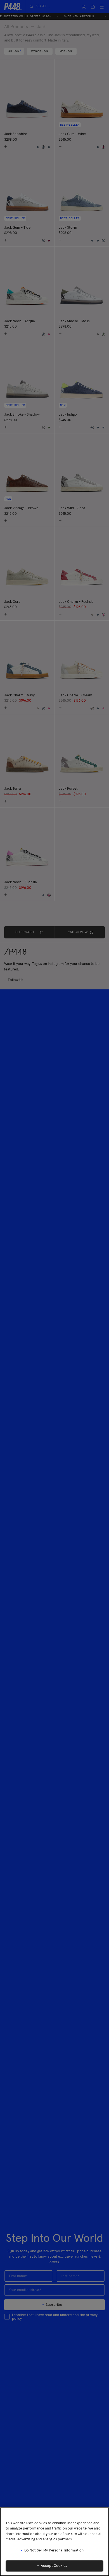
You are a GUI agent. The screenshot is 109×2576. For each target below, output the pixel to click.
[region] (54, 2542)
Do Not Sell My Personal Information (54, 2551)
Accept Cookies (54, 2566)
